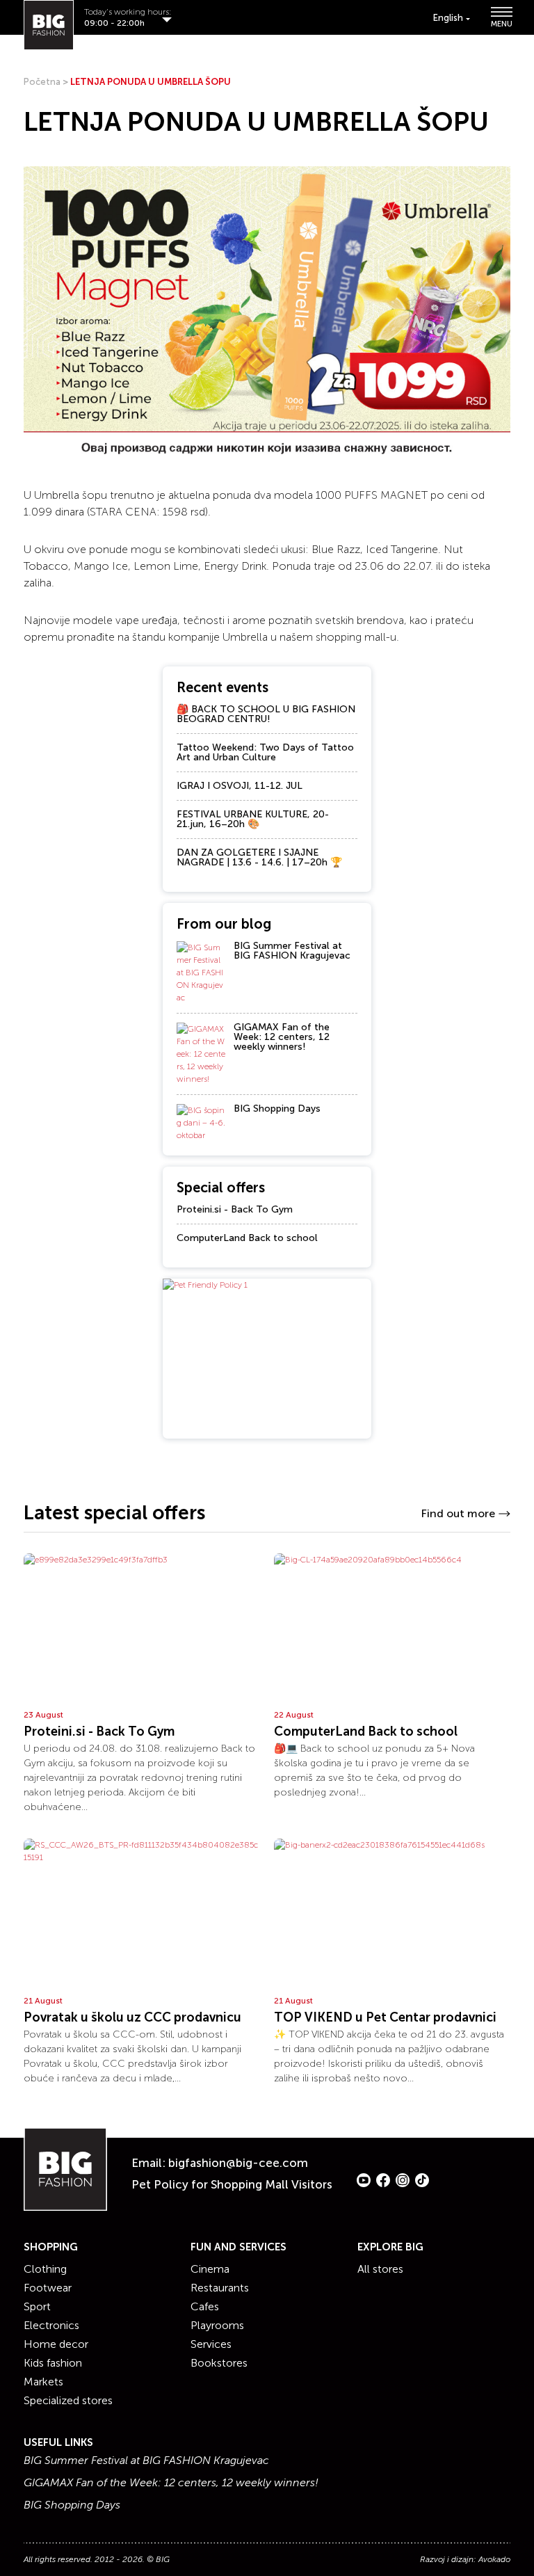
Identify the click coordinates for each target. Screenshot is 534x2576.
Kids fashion (53, 2363)
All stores (380, 2269)
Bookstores (219, 2363)
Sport (37, 2306)
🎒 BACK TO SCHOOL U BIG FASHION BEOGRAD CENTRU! (266, 714)
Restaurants (220, 2288)
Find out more (458, 1513)
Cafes (205, 2306)
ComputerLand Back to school (247, 1238)
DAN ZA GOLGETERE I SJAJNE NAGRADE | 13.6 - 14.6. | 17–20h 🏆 (259, 857)
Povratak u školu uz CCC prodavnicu (132, 2017)
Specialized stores (68, 2400)
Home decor (56, 2344)
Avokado (494, 2559)
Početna (42, 82)
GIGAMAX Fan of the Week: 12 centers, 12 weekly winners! (282, 1037)
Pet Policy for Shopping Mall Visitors (232, 2184)
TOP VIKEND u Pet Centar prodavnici (385, 2017)
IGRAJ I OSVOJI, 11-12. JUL (240, 786)
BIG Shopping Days (277, 1109)
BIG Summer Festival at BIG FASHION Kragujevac (292, 951)
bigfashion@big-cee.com (238, 2163)
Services (211, 2344)
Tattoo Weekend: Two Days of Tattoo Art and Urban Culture (265, 752)
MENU (501, 23)
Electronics (51, 2325)
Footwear (48, 2288)
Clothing (45, 2269)
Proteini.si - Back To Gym (235, 1209)
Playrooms (217, 2325)
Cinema (210, 2269)
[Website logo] (49, 25)
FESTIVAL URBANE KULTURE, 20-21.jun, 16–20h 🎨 (253, 819)
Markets (43, 2382)
